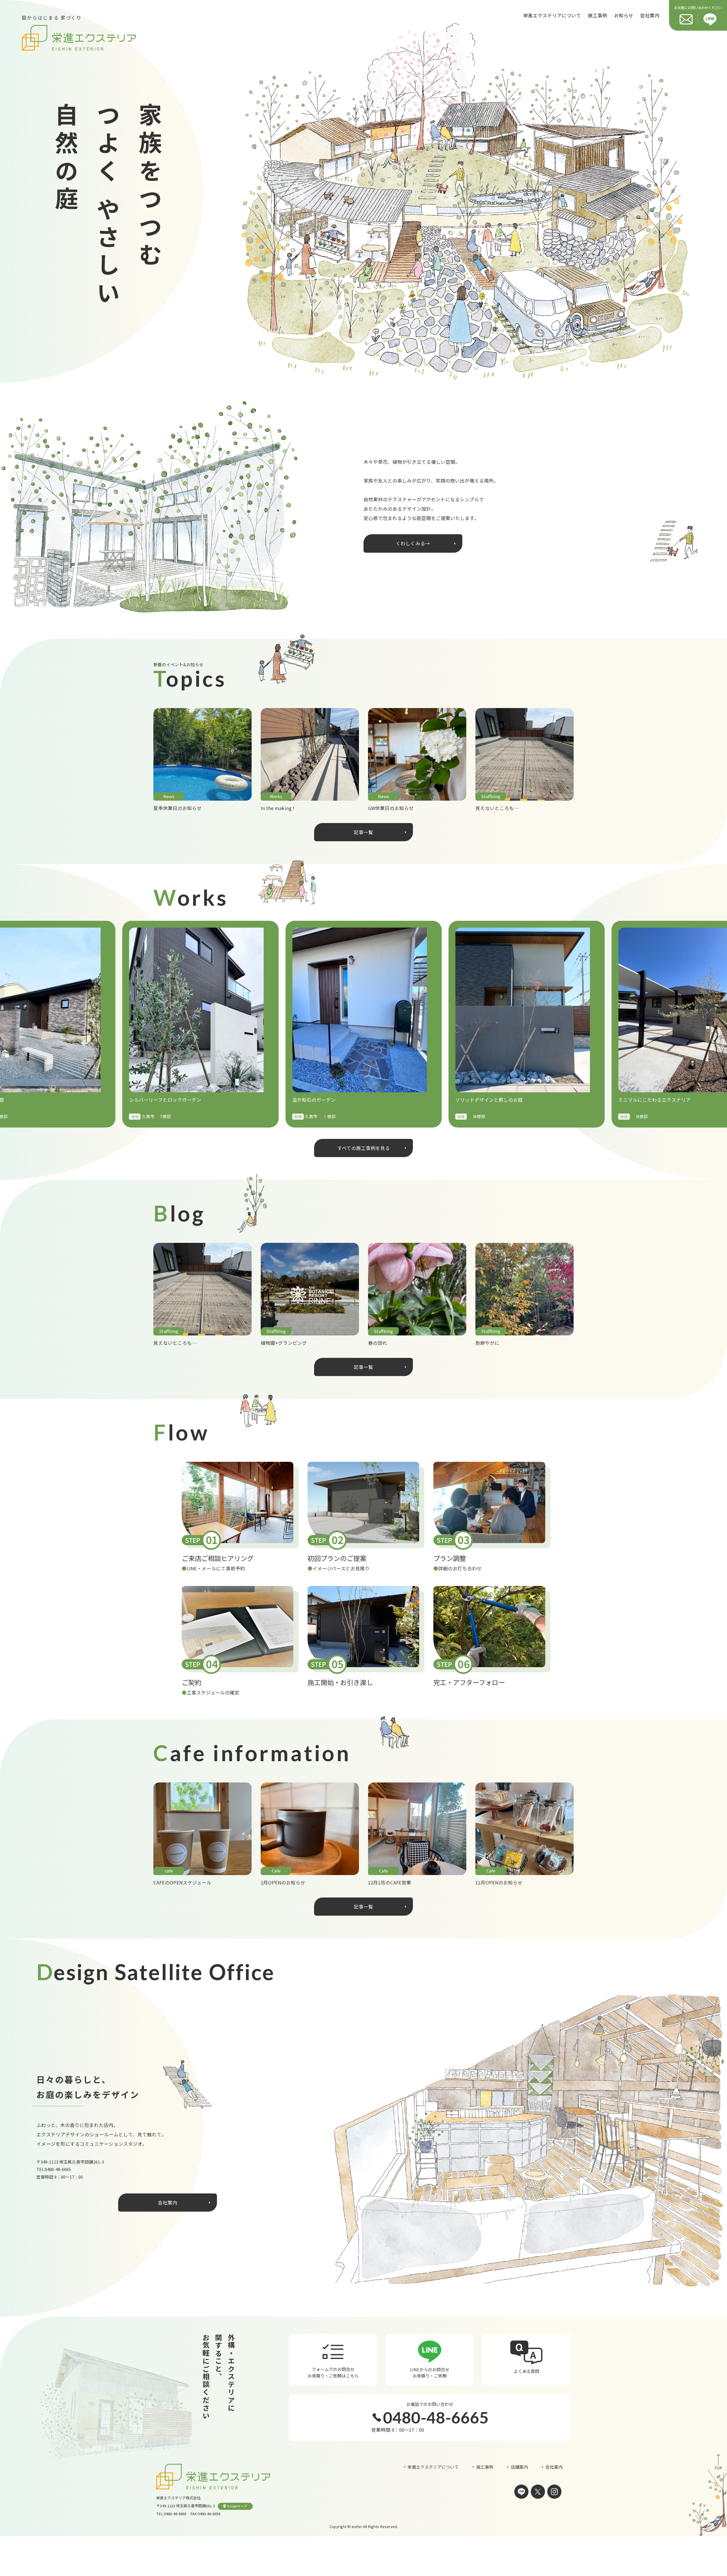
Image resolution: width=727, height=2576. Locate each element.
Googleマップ (237, 2506)
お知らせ (624, 15)
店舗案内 (519, 2467)
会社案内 (650, 15)
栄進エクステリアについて (552, 15)
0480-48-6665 (58, 2169)
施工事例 (598, 15)
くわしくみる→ (413, 543)
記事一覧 (363, 832)
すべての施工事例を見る (364, 1148)
